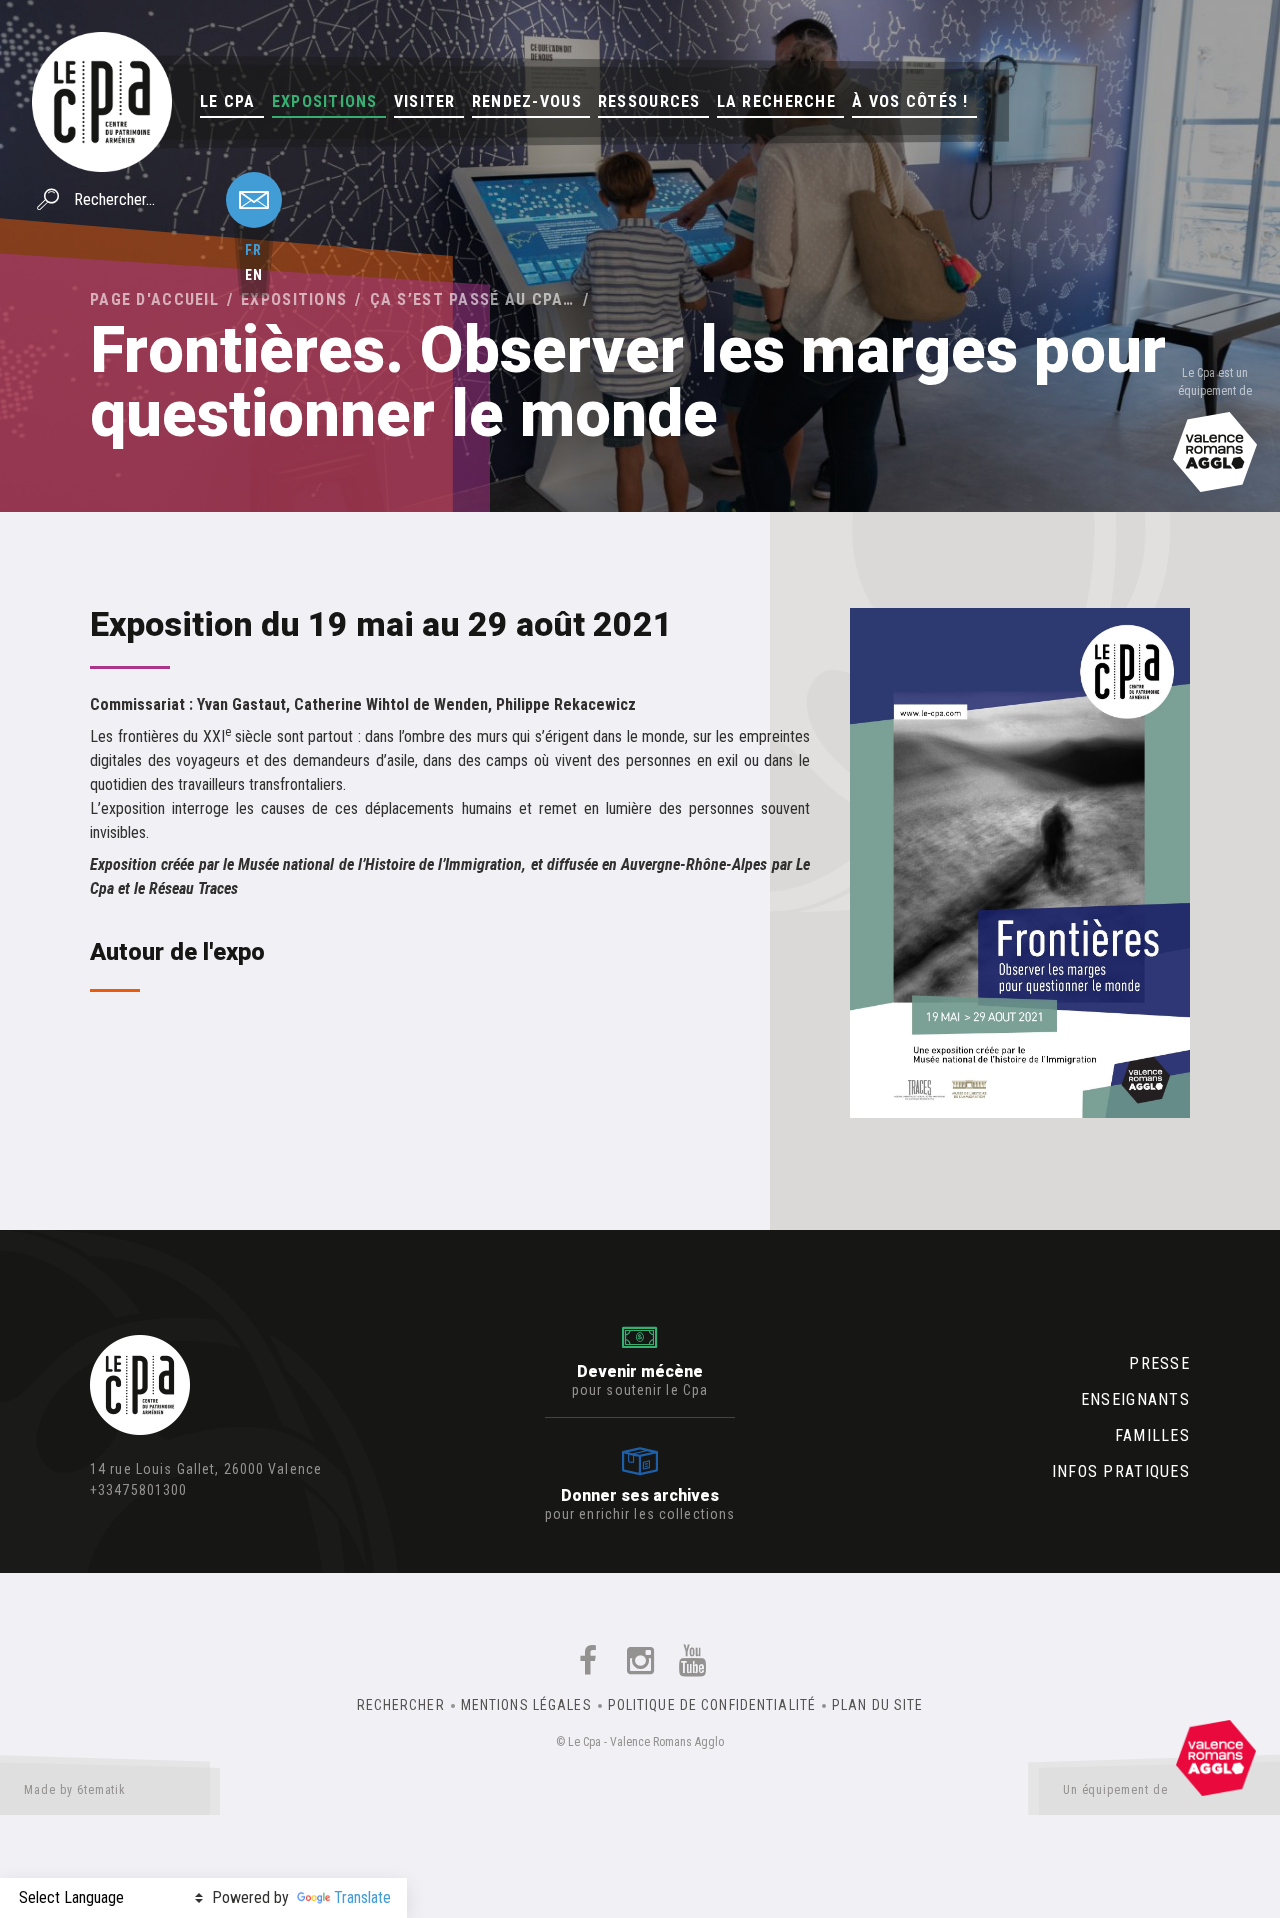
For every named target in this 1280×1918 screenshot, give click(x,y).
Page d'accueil (154, 299)
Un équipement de (1115, 1790)
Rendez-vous (527, 101)
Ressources (649, 101)
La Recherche (776, 101)
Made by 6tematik (75, 1790)
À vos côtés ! (910, 101)
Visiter (425, 101)
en (254, 275)
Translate (362, 1897)
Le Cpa (228, 101)
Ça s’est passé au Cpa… (472, 299)
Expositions (325, 101)
